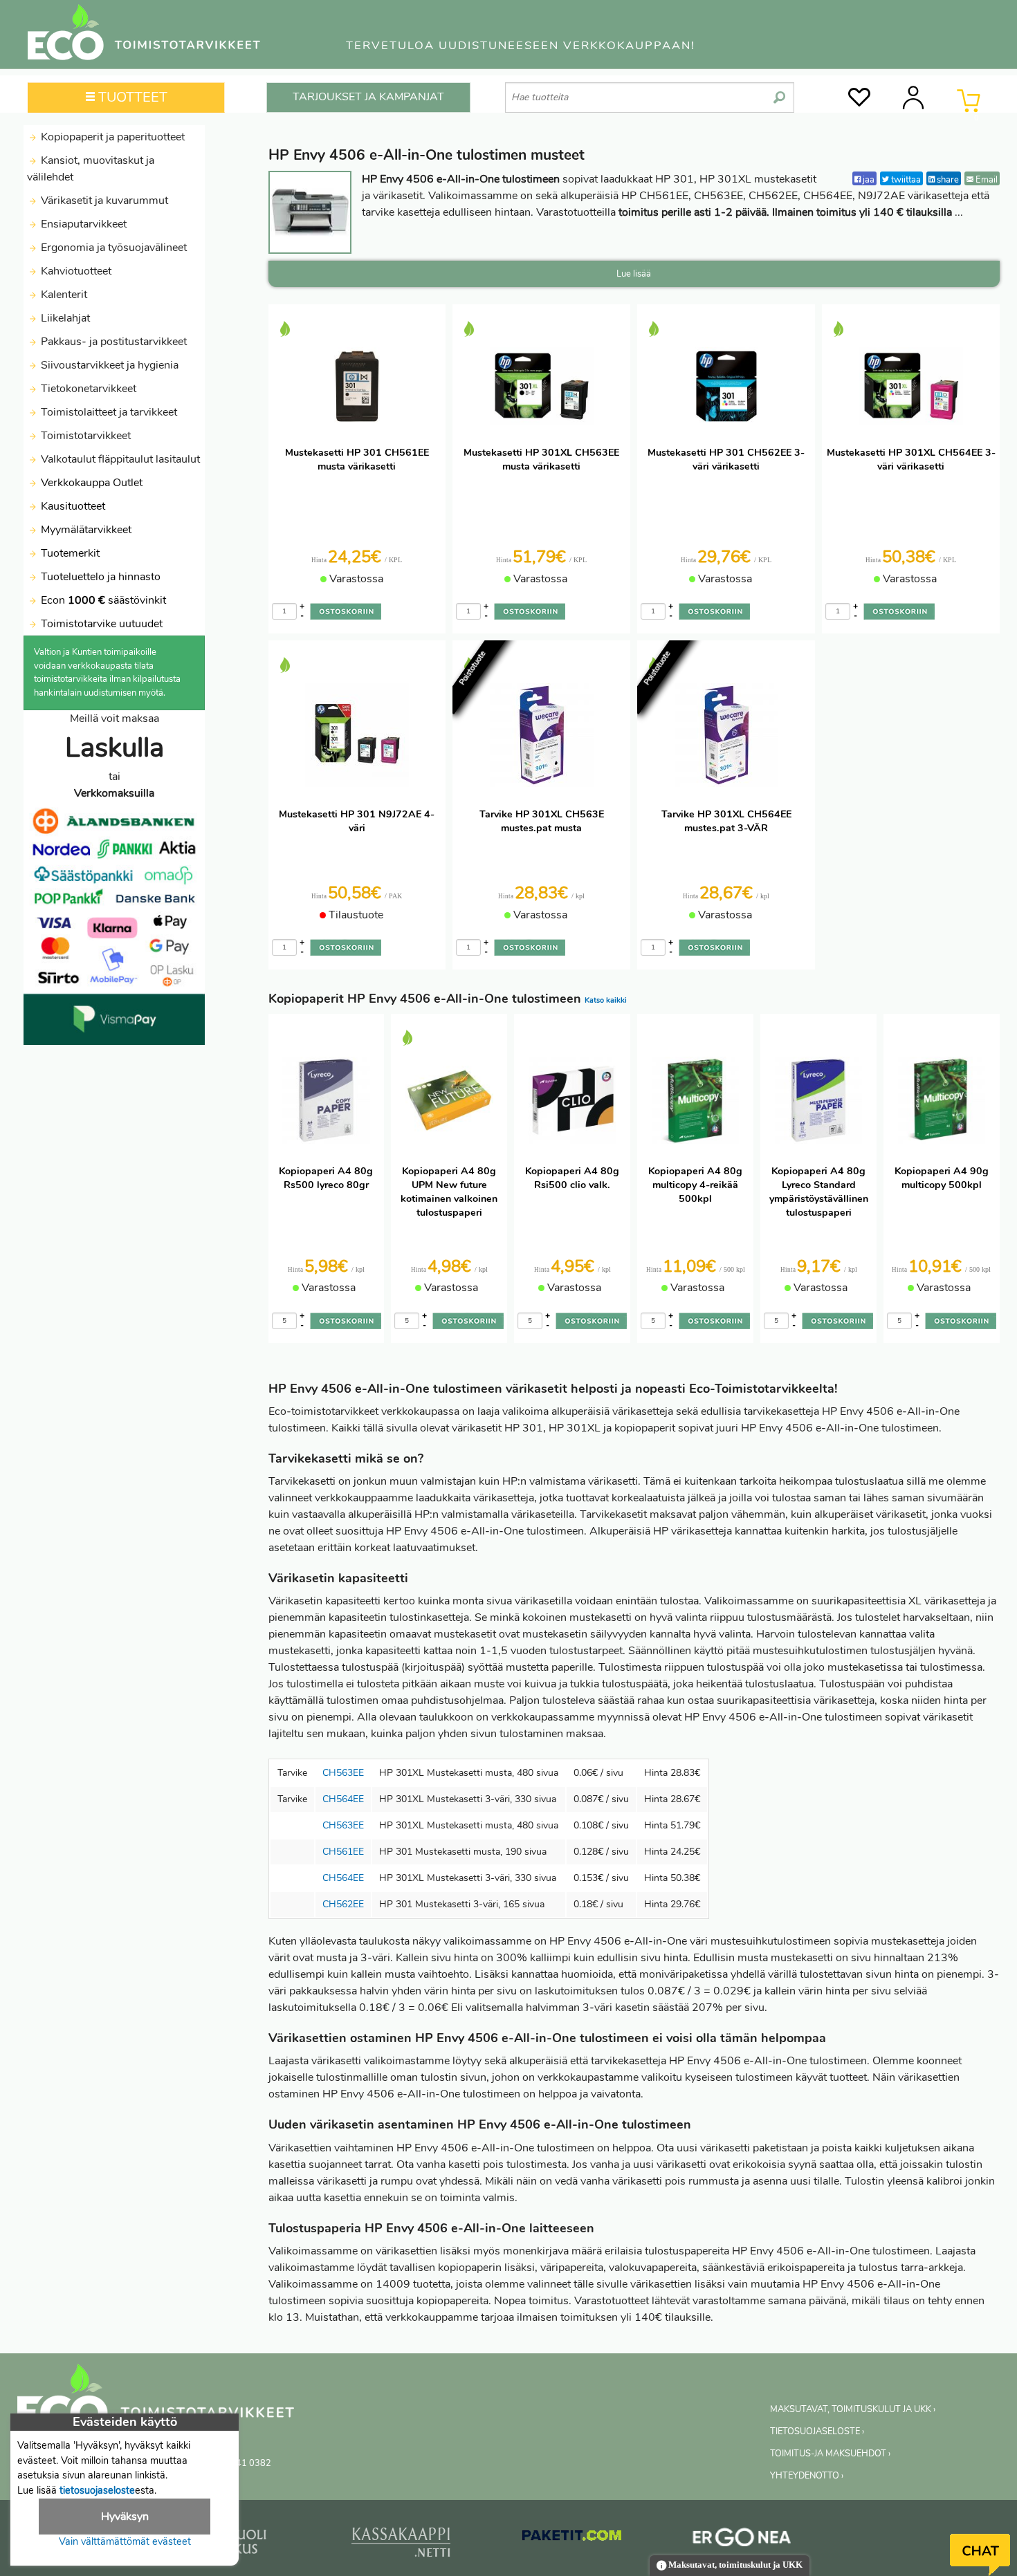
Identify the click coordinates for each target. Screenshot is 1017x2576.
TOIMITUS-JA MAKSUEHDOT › (830, 2454)
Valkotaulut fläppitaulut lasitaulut (119, 459)
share (947, 179)
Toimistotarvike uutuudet (100, 624)
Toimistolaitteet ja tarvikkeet (108, 412)
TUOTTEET (131, 97)
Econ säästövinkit (103, 600)
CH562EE (343, 1904)
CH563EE (343, 1773)
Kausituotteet (72, 506)
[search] (779, 92)
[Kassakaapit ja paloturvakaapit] (401, 2545)
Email (986, 179)
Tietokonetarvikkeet (87, 389)
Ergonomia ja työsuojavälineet (112, 248)
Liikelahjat (64, 318)
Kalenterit (63, 295)
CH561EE (343, 1852)
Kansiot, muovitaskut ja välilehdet (91, 169)
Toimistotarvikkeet (84, 436)
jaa (868, 179)
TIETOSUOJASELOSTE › (817, 2431)
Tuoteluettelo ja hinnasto (101, 577)
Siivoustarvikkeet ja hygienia (108, 365)
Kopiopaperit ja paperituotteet (111, 137)
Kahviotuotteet (75, 271)
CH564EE (343, 1799)
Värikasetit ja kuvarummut (103, 201)
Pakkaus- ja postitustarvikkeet (112, 342)
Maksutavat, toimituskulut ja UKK (734, 2565)
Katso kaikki (606, 1000)
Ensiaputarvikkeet (82, 224)
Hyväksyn (125, 2517)
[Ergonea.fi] (742, 2539)
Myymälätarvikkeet (85, 530)
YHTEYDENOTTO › (807, 2476)
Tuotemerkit (70, 553)
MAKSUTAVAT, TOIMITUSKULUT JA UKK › (853, 2409)
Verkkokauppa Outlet (90, 483)
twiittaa (905, 179)
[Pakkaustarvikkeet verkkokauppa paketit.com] (572, 2539)
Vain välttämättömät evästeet (125, 2541)
